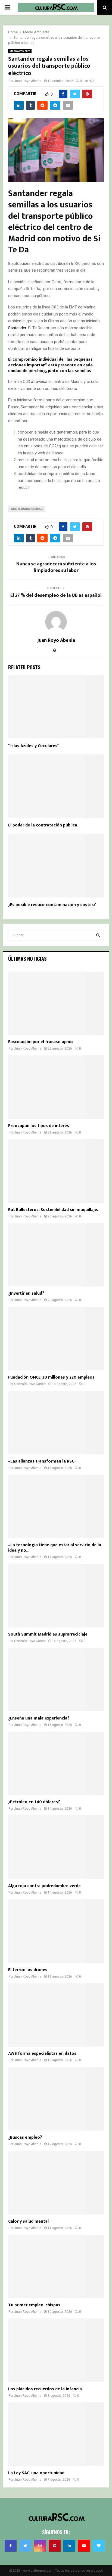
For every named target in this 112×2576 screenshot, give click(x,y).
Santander (17, 328)
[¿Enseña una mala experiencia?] (56, 1680)
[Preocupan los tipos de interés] (56, 1087)
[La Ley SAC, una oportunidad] (56, 2434)
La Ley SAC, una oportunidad (36, 2473)
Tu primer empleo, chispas (34, 2305)
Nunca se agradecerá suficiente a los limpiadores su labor (56, 567)
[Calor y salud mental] (56, 2183)
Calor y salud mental (28, 2221)
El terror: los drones (28, 1970)
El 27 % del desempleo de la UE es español (56, 595)
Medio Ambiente (20, 51)
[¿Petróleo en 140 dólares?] (56, 1764)
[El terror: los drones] (56, 1931)
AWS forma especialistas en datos (42, 2054)
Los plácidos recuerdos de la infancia (45, 2389)
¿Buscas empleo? (25, 2137)
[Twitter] (25, 2546)
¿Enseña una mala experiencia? (39, 1718)
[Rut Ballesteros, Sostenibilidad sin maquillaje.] (56, 1171)
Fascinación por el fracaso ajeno (41, 1042)
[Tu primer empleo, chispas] (56, 2267)
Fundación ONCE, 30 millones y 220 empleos (51, 1377)
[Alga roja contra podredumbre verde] (56, 1847)
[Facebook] (11, 2546)
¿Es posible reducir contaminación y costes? (52, 905)
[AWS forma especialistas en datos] (56, 2015)
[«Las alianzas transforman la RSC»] (56, 1423)
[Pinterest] (55, 2546)
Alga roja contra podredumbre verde (44, 1886)
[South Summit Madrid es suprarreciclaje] (56, 1596)
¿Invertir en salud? (26, 1293)
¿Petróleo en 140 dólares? (34, 1802)
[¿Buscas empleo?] (56, 2099)
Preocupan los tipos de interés (39, 1126)
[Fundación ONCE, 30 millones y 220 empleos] (56, 1339)
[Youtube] (84, 2546)
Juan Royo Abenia (28, 81)
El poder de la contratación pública (43, 825)
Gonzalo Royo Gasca (30, 1384)
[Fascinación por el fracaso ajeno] (56, 1003)
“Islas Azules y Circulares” (34, 746)
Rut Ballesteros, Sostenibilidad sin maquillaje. (53, 1210)
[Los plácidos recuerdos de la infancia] (56, 2350)
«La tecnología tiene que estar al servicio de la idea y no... (55, 1548)
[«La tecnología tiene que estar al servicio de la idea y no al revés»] (56, 1507)
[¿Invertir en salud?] (56, 1255)
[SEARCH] (98, 935)
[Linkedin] (69, 2546)
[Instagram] (40, 2546)
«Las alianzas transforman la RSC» (42, 1461)
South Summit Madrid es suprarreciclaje (48, 1634)
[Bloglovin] (99, 2546)
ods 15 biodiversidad (27, 509)
